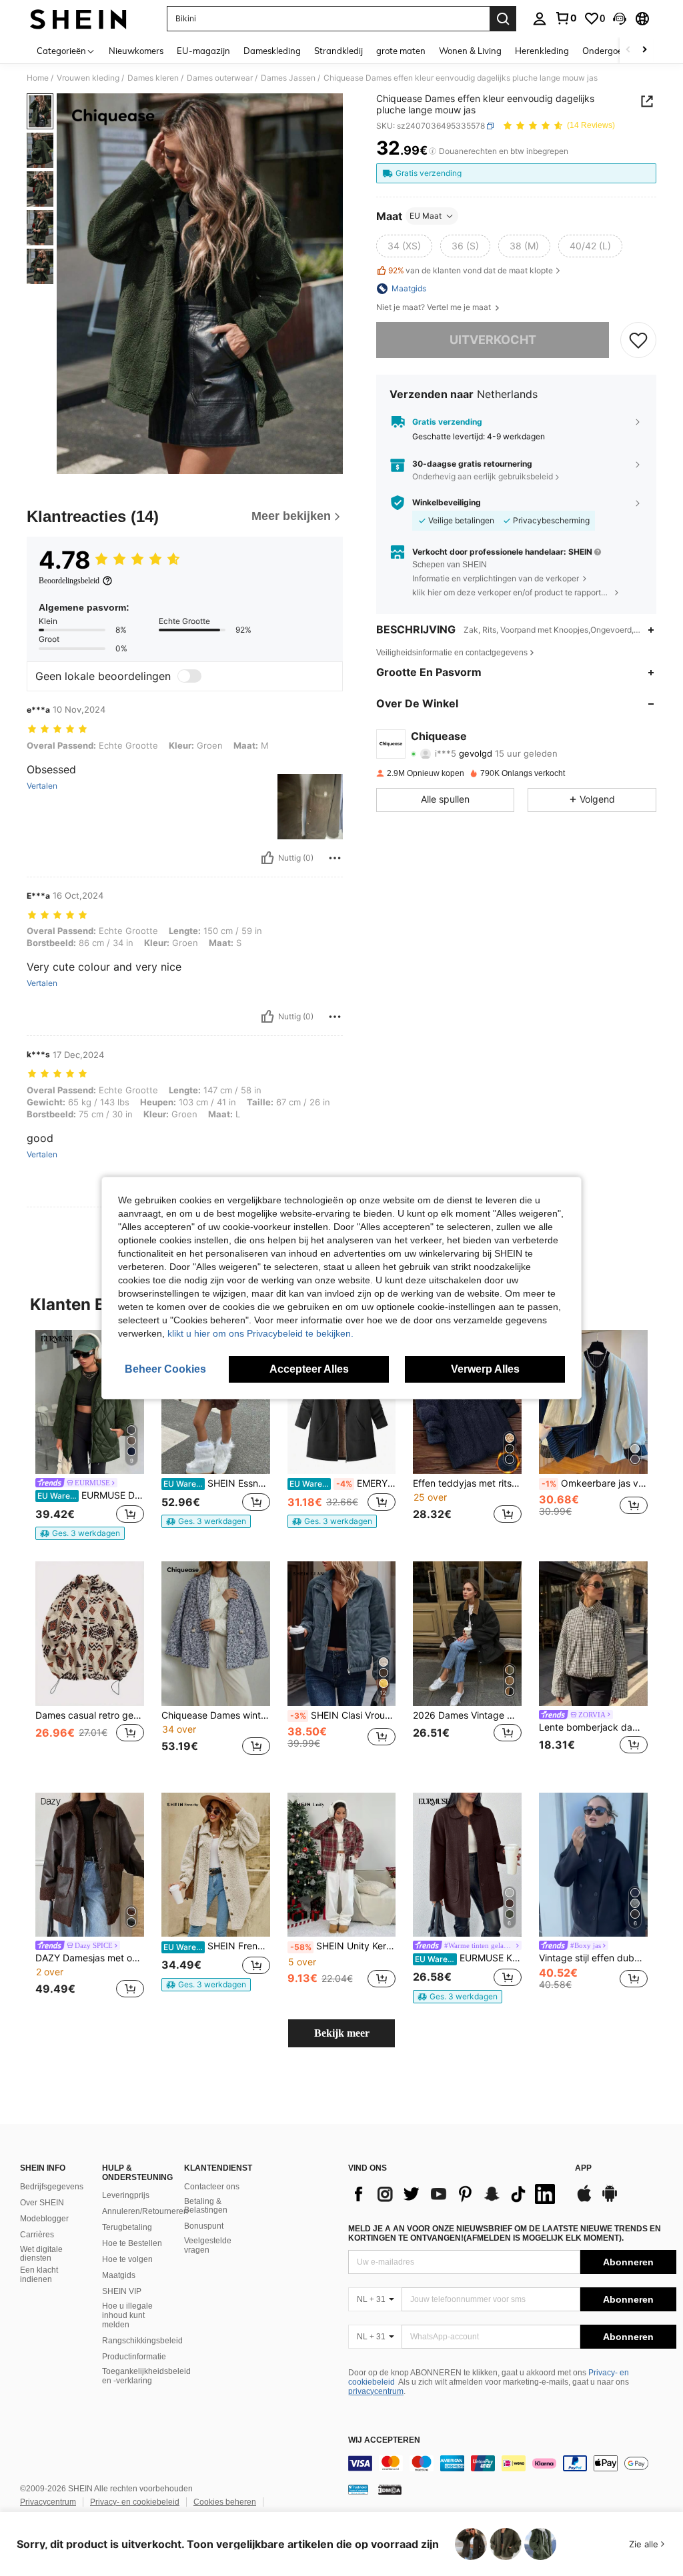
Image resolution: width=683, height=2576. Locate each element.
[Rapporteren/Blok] (335, 858)
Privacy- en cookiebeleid (135, 2502)
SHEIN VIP (122, 2291)
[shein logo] (78, 19)
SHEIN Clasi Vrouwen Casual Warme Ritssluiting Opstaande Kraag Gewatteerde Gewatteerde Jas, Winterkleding (343, 1715)
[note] (80, 1533)
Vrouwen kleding (88, 78)
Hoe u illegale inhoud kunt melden (127, 2315)
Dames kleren (153, 78)
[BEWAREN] (638, 340)
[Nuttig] (267, 858)
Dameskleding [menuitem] (272, 51)
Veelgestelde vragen (208, 2245)
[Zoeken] (503, 19)
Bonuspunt (204, 2226)
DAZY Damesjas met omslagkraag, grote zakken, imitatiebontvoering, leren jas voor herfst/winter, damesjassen (90, 1958)
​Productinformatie (134, 2357)
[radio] (404, 246)
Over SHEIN (42, 2203)
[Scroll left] (628, 50)
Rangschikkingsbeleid (142, 2341)
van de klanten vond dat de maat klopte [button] (471, 270)
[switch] (189, 676)
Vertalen (42, 786)
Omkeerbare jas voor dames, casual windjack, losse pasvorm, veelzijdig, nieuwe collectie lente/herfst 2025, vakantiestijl (595, 1483)
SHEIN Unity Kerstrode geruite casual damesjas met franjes (343, 1946)
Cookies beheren (225, 2502)
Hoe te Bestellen (132, 2243)
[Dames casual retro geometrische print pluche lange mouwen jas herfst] (90, 1634)
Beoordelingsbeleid (69, 581)
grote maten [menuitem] (401, 51)
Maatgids (119, 2275)
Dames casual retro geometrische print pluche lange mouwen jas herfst (90, 1715)
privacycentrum (376, 2391)
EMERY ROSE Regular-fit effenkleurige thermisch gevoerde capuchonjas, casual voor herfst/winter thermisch (343, 1483)
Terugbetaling (127, 2227)
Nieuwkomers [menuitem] (136, 51)
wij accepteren (384, 2440)
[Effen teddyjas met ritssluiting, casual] (467, 1402)
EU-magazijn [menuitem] (203, 51)
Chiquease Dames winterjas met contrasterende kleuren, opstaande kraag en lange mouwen (216, 1715)
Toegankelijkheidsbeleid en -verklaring (146, 2376)
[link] (566, 18)
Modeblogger (44, 2219)
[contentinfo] (512, 2463)
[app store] (584, 2200)
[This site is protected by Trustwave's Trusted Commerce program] (358, 2489)
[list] (455, 2194)
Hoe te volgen (127, 2259)
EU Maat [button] (426, 216)
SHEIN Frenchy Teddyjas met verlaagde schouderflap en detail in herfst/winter (217, 1946)
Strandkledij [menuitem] (338, 51)
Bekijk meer (342, 2033)
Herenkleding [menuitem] (542, 51)
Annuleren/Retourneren (145, 2211)
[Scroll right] (644, 50)
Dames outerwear (220, 78)
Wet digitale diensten (41, 2254)
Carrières (37, 2235)
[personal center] (540, 19)
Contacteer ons (212, 2187)
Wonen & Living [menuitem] (470, 51)
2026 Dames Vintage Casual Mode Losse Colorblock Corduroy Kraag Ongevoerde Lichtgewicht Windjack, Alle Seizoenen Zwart (467, 1715)
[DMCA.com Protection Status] (390, 2489)
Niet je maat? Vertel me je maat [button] (435, 307)
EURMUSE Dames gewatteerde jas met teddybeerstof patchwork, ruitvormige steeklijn (91, 1495)
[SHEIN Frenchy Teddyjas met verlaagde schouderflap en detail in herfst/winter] (216, 1865)
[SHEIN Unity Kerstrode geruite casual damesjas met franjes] (342, 1865)
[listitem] (90, 1435)
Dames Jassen (288, 78)
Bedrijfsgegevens (52, 2187)
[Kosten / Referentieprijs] (433, 151)
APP (583, 2168)
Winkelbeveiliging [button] (447, 503)
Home (38, 78)
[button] (620, 19)
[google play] (610, 2200)
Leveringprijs (126, 2195)
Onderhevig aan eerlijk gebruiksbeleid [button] (483, 476)
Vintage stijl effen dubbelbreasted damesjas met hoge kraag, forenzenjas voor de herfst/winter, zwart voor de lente (593, 1958)
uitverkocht (493, 340)
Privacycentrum (48, 2502)
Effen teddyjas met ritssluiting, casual (467, 1483)
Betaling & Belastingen (206, 2206)
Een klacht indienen (39, 2275)
